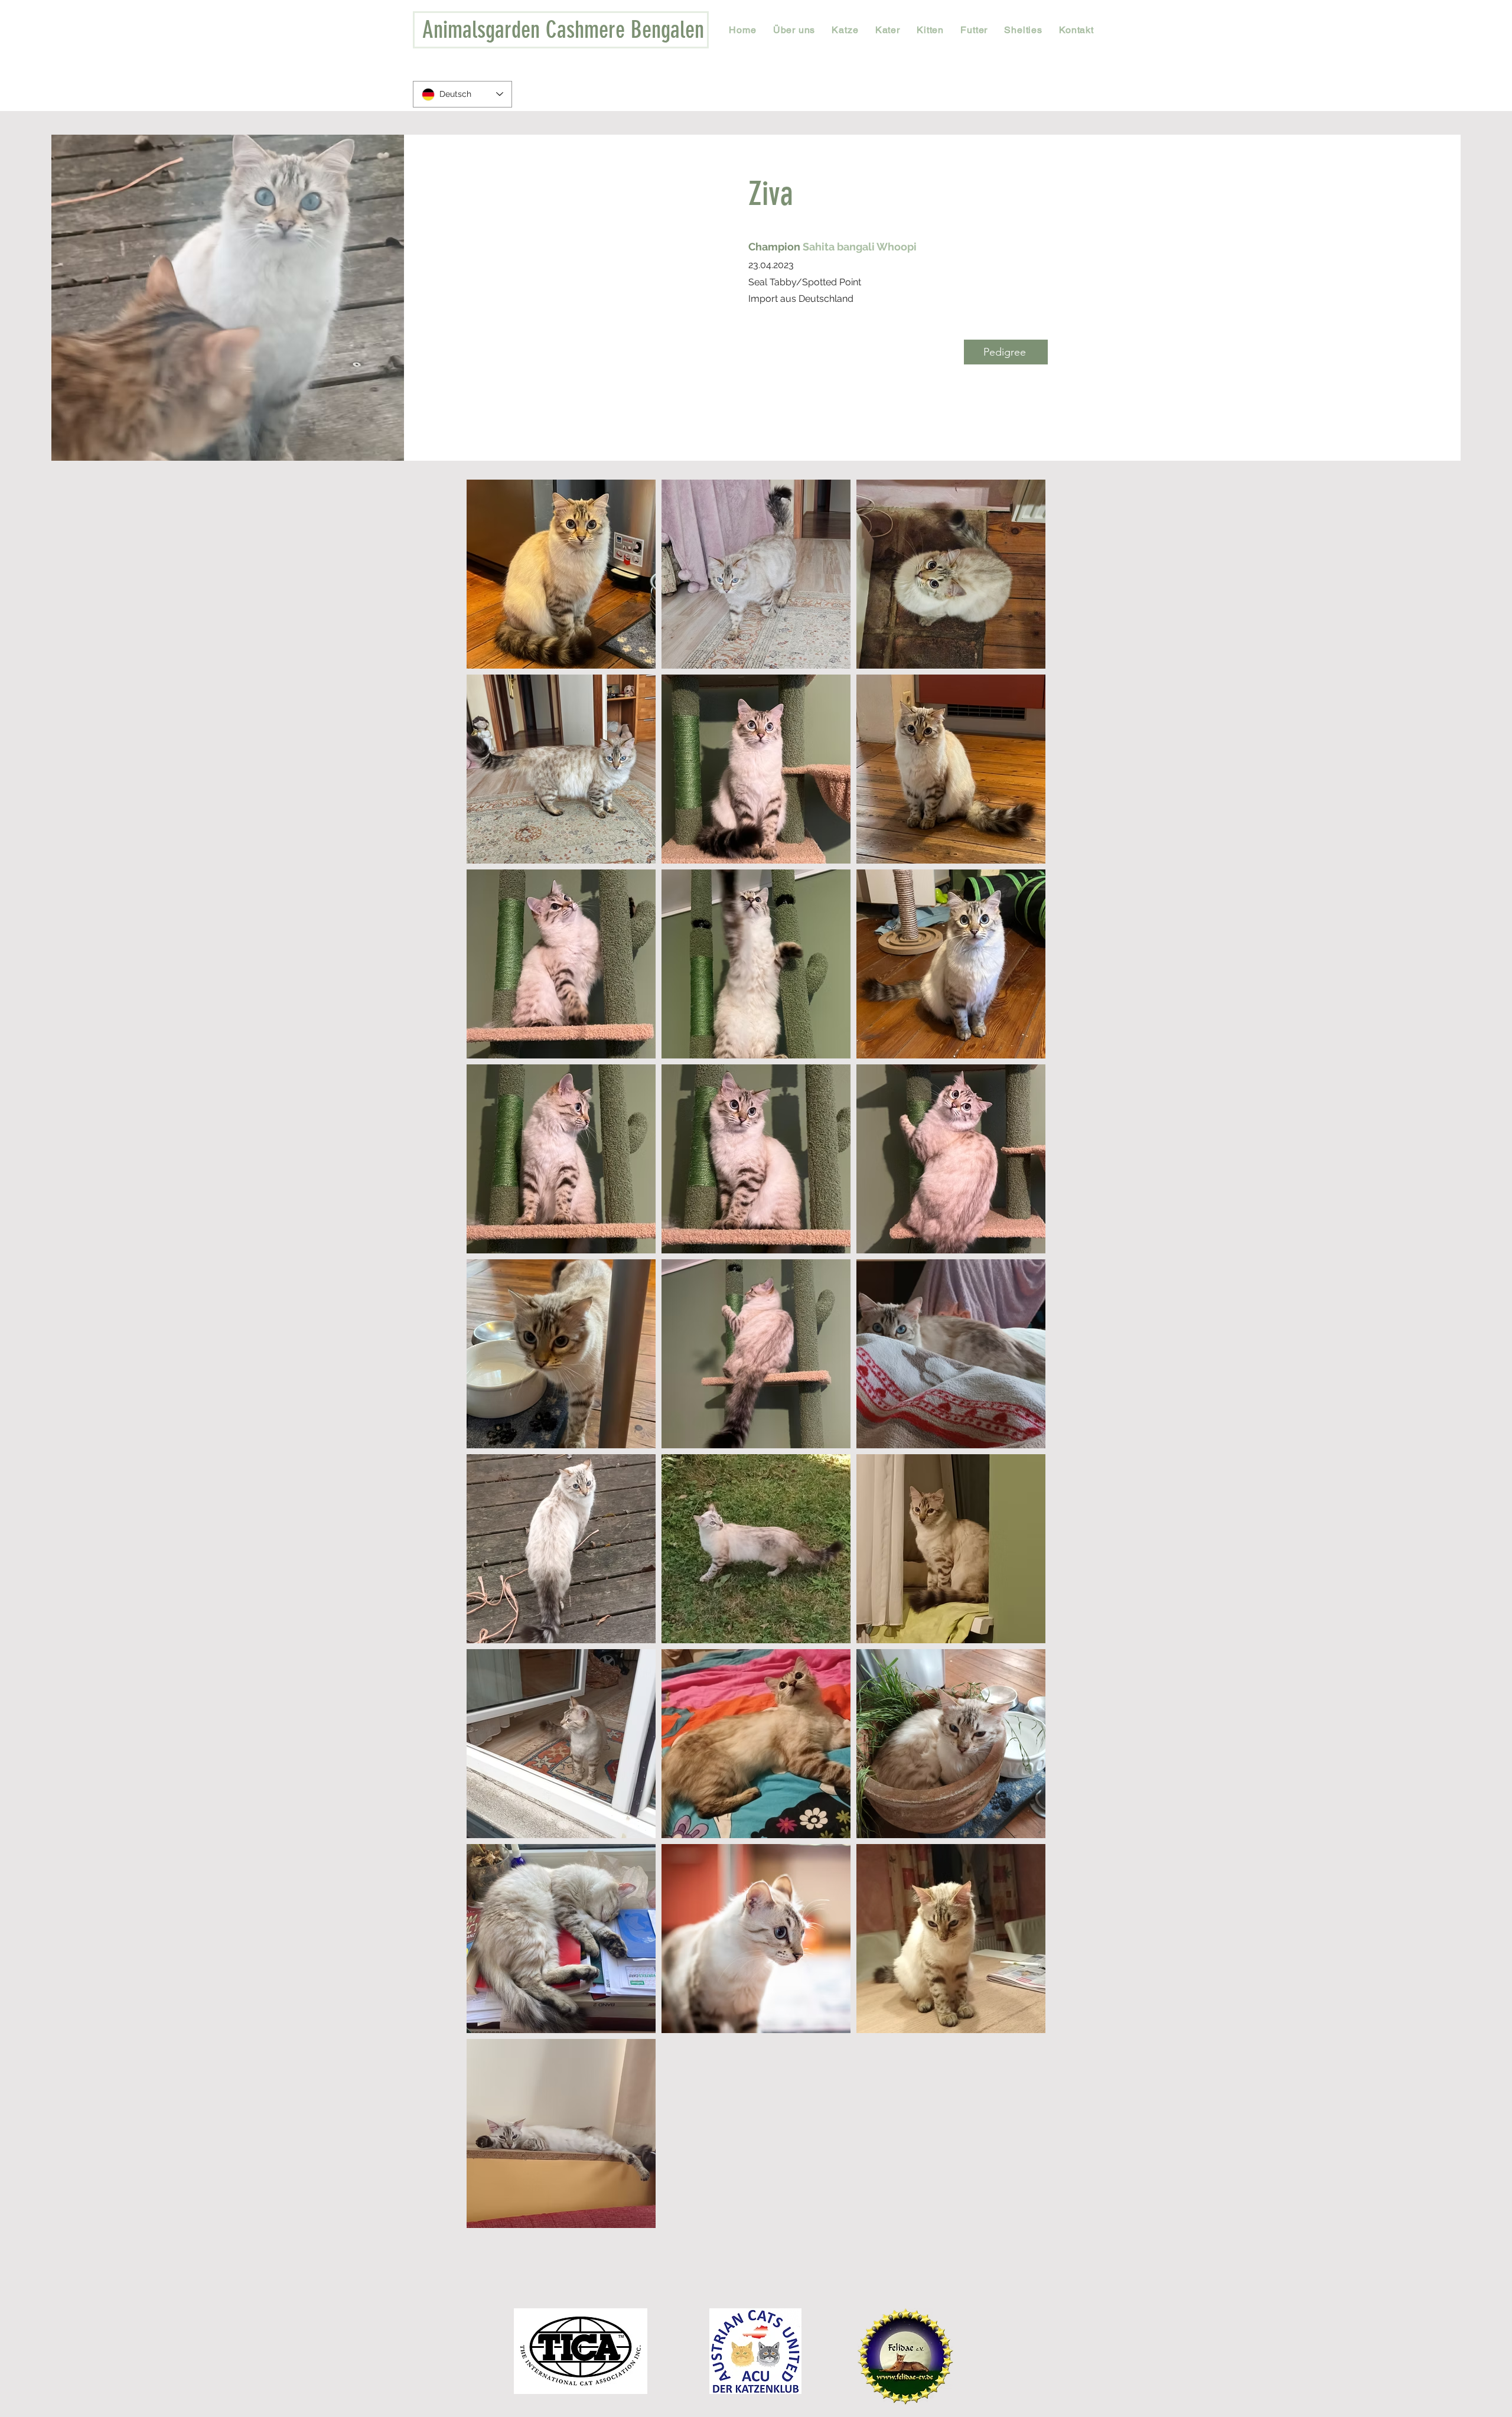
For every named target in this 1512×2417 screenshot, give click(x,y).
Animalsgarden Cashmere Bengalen (563, 30)
